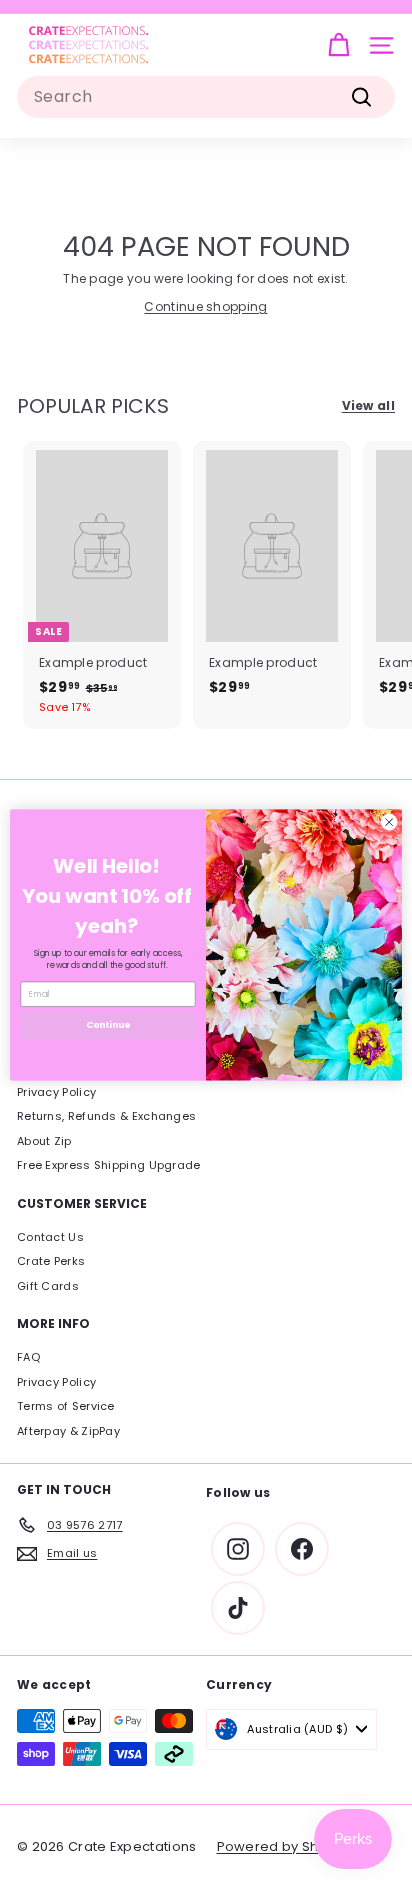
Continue (108, 1024)
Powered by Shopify (284, 1846)
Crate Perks (51, 1261)
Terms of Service (66, 1406)
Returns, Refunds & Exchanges (106, 1116)
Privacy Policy (56, 1092)
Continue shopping (205, 306)
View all (368, 405)
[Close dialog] (389, 822)
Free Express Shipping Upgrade (109, 1165)
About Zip (44, 1141)
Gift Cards (48, 1286)
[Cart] (338, 45)
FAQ (28, 1357)
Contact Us (50, 1237)
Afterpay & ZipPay (68, 1431)
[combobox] (206, 97)
